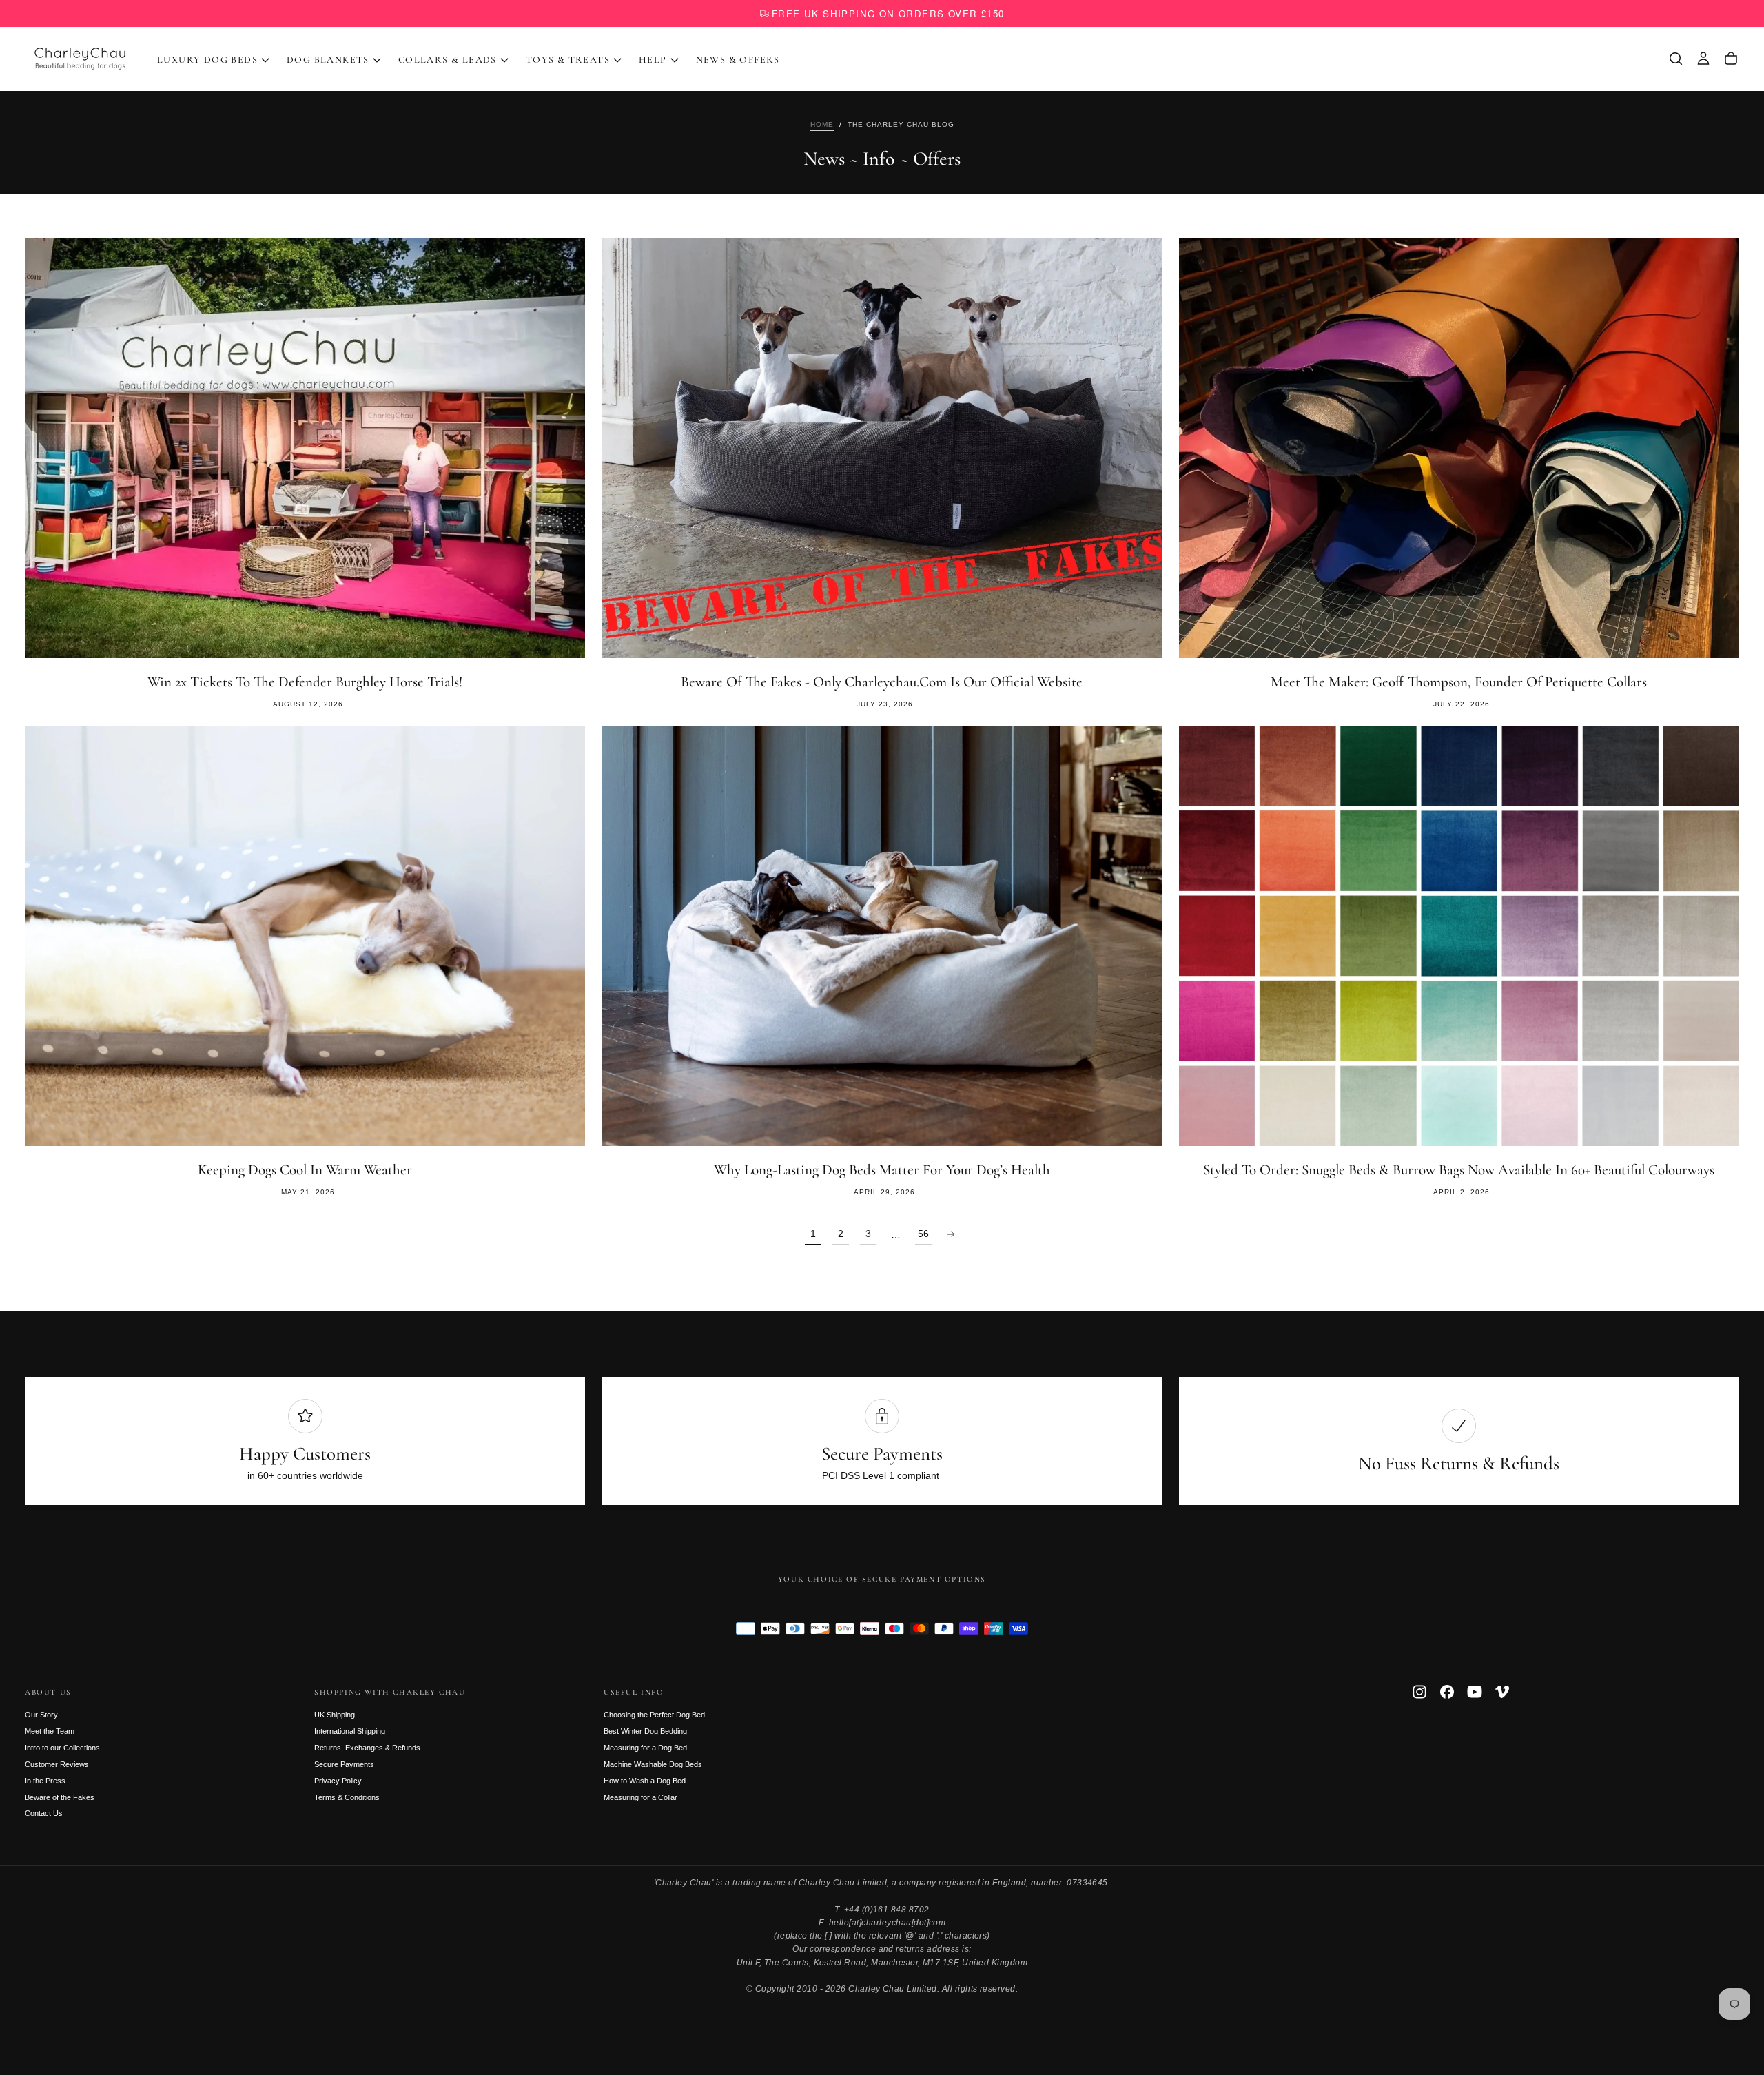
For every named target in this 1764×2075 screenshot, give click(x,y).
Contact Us (44, 1813)
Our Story (41, 1715)
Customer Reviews (57, 1764)
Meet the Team (50, 1731)
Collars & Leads (448, 60)
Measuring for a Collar (640, 1797)
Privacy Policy (338, 1781)
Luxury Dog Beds (207, 60)
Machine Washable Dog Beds (653, 1764)
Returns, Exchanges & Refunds (367, 1748)
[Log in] (1703, 59)
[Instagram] (1419, 1692)
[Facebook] (1447, 1692)
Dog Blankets (328, 60)
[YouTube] (1475, 1692)
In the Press (45, 1781)
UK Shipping (335, 1715)
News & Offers (738, 60)
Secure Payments (344, 1764)
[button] (1676, 59)
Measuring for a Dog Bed (645, 1748)
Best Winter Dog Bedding (645, 1731)
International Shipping (350, 1731)
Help (653, 60)
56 (923, 1234)
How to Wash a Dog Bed (645, 1781)
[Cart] (1731, 59)
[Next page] (951, 1234)
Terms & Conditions (347, 1797)
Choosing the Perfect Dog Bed (654, 1715)
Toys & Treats (568, 60)
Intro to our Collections (62, 1748)
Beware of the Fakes (60, 1797)
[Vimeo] (1502, 1692)
